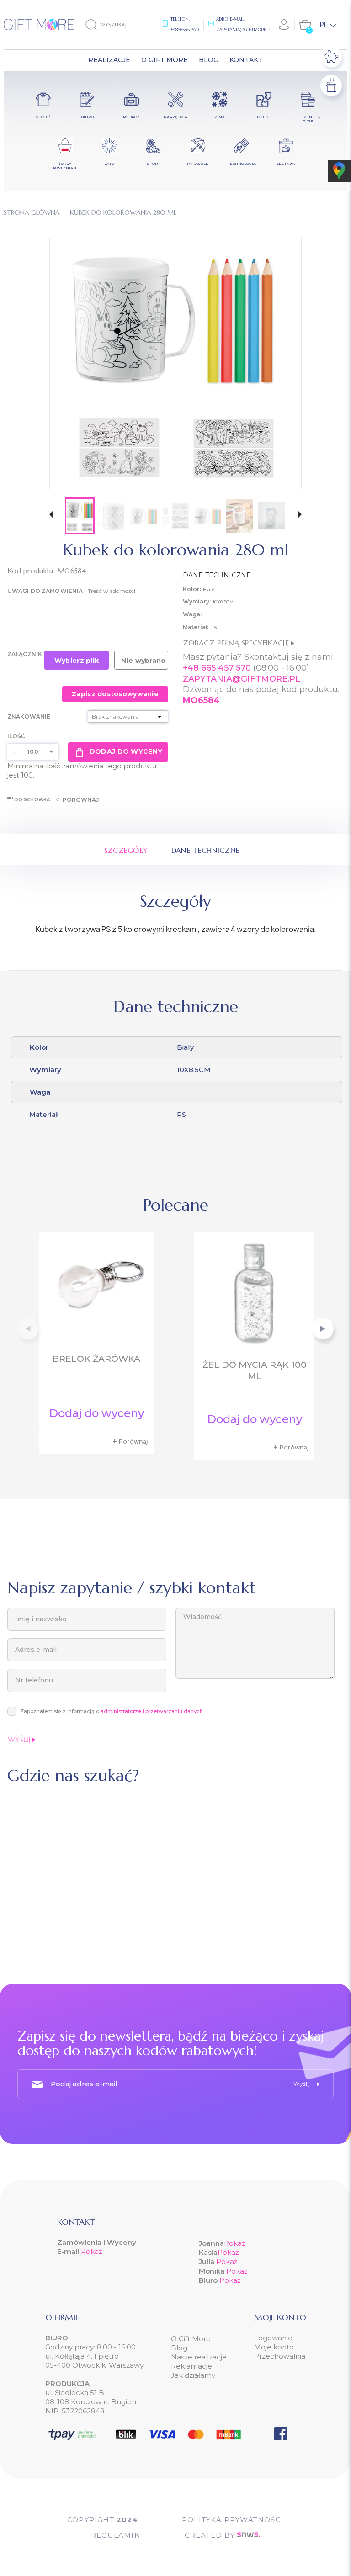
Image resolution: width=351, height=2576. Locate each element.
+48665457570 (185, 29)
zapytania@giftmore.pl (244, 29)
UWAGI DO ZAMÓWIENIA (45, 591)
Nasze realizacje (199, 2357)
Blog (179, 2348)
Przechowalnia (280, 2356)
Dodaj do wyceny (126, 751)
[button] (51, 516)
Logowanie (273, 2338)
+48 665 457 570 (217, 668)
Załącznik (25, 654)
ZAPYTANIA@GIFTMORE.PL (242, 679)
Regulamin (116, 2535)
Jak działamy (193, 2375)
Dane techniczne (206, 850)
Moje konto (274, 2347)
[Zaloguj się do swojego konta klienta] (284, 25)
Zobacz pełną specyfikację (237, 643)
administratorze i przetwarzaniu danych (152, 1711)
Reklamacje (191, 2366)
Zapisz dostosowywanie (115, 694)
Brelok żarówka (96, 1359)
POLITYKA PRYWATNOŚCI (233, 2520)
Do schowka (32, 800)
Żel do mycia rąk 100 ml (255, 1370)
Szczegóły (126, 850)
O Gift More (191, 2339)
